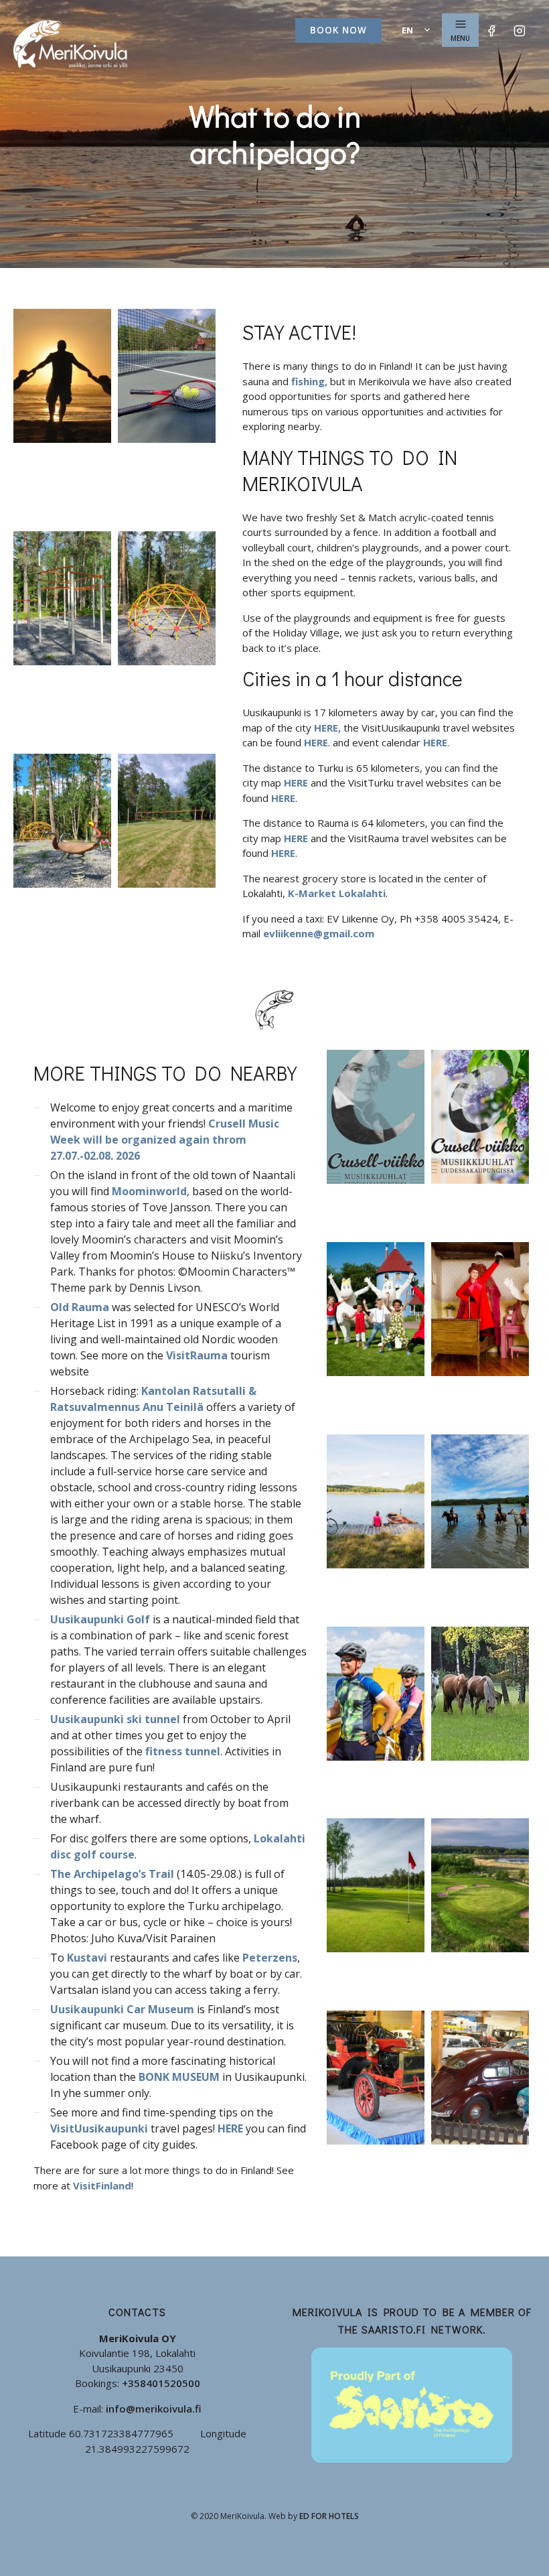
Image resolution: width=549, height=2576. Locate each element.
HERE (316, 742)
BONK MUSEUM (179, 2077)
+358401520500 (161, 2383)
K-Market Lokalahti (337, 893)
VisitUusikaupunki (99, 2128)
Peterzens (270, 1958)
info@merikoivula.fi (154, 2409)
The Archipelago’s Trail (112, 1874)
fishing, (309, 381)
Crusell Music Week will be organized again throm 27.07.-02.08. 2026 (165, 1140)
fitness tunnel (183, 1751)
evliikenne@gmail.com (319, 933)
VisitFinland (102, 2185)
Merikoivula (70, 44)
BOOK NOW (338, 30)
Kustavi (87, 1958)
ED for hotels (329, 2516)
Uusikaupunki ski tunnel (115, 1719)
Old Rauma (80, 1307)
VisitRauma (197, 1355)
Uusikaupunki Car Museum (122, 2009)
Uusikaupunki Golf (100, 1619)
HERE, (327, 728)
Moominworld (149, 1191)
